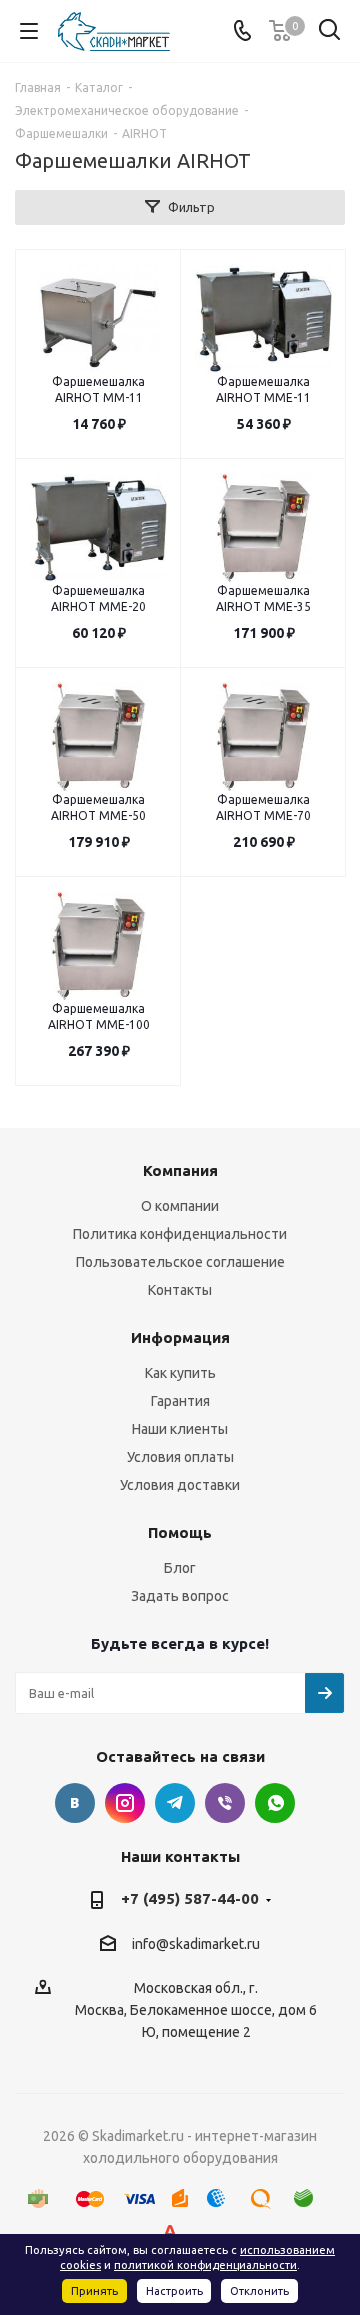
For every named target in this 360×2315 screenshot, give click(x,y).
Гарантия (180, 1401)
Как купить (180, 1373)
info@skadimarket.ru (196, 1944)
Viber (225, 1803)
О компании (180, 1206)
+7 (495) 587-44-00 (190, 1898)
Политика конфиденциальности (180, 1234)
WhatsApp (275, 1803)
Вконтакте (75, 1803)
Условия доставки (180, 1485)
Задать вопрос (180, 1596)
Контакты (180, 1290)
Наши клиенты (180, 1429)
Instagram (125, 1803)
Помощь (180, 1532)
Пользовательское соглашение (180, 1262)
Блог (180, 1568)
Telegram (175, 1803)
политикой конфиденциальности (205, 2265)
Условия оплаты (180, 1457)
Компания (180, 1170)
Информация (180, 1337)
